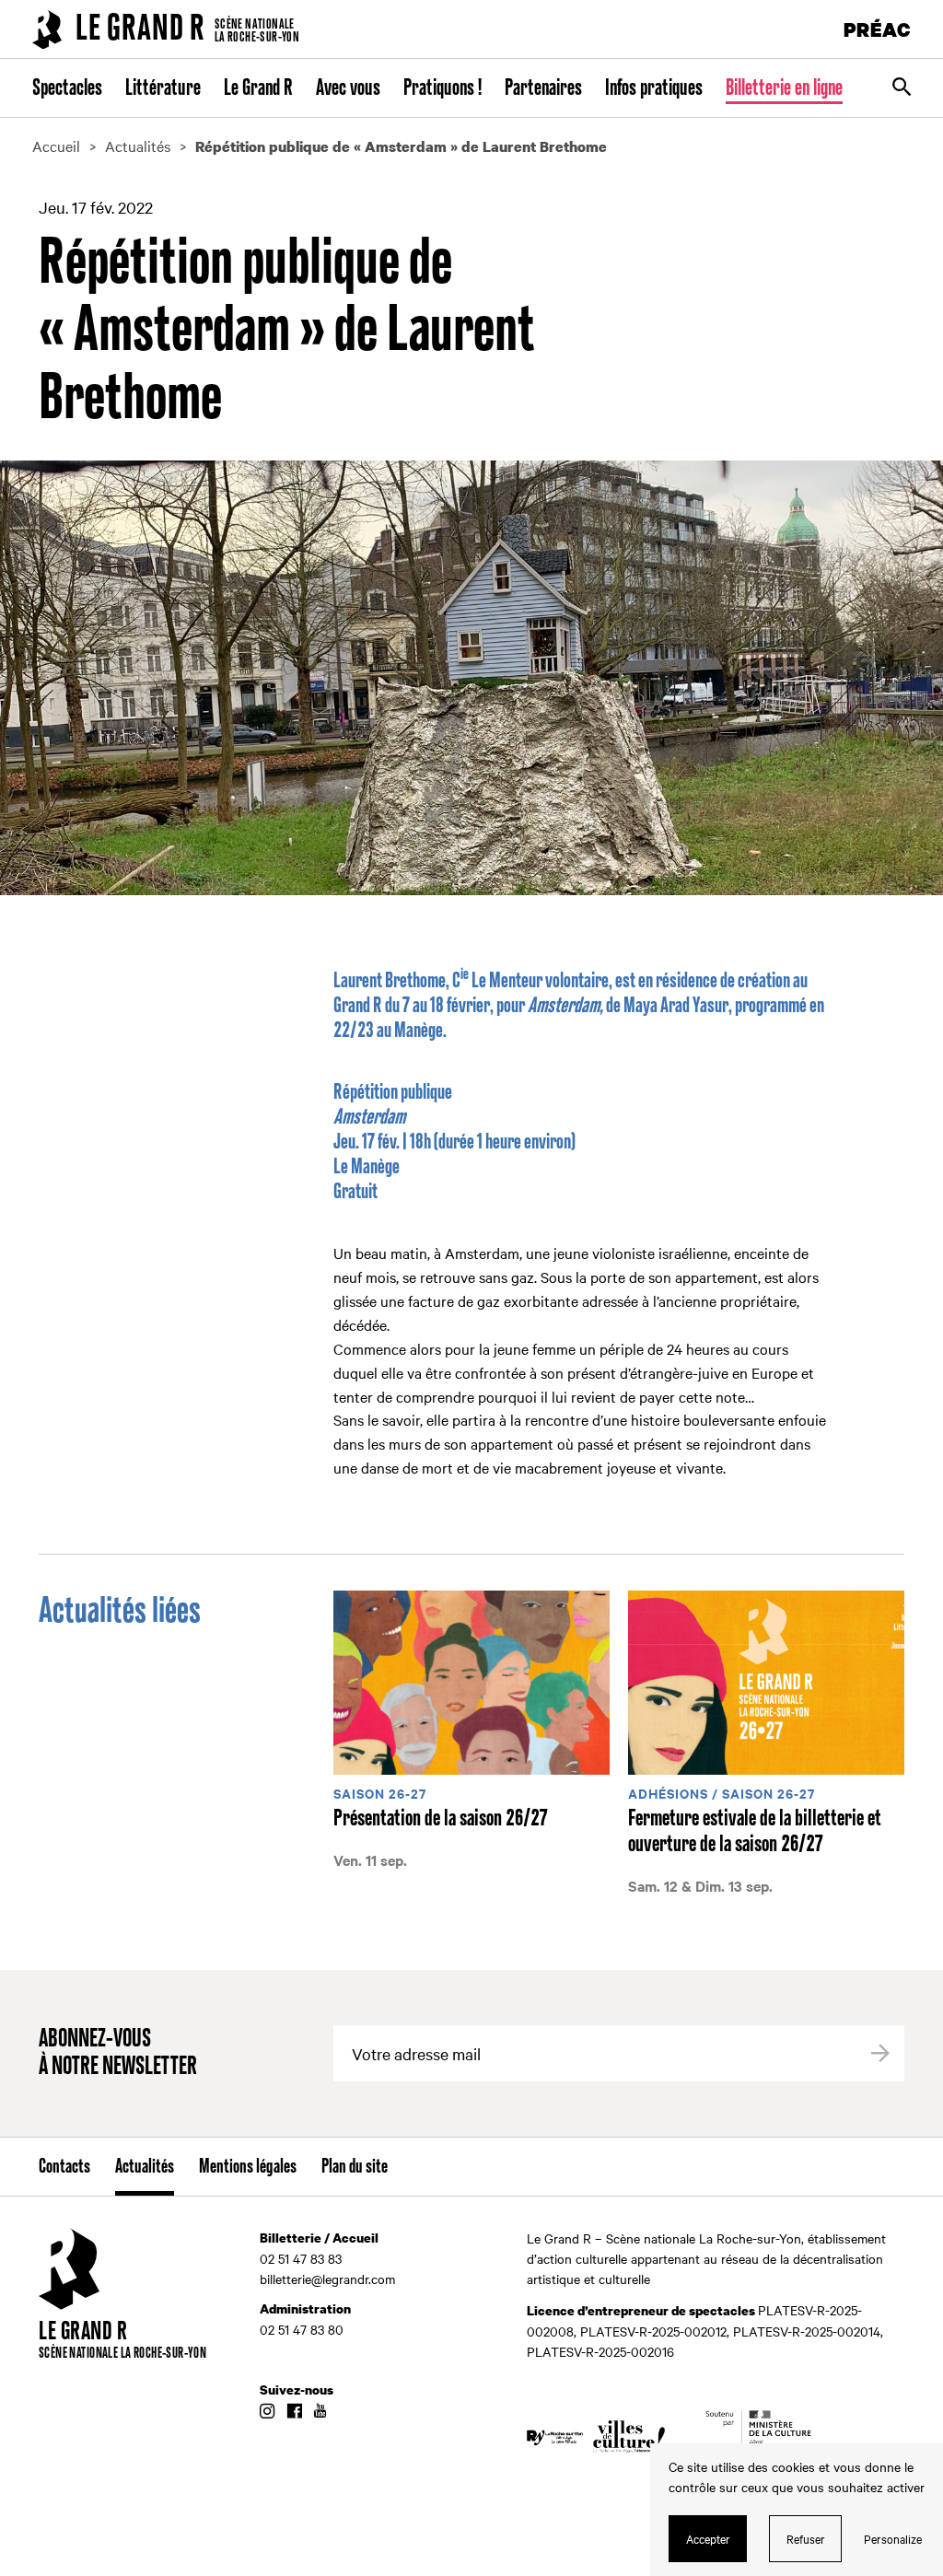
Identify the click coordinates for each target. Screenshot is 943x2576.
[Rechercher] (902, 88)
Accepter (708, 2538)
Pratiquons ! (442, 88)
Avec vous (348, 88)
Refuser (806, 2538)
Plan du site (355, 2167)
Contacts (64, 2167)
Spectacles (67, 88)
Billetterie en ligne (784, 88)
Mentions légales (248, 2167)
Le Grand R (258, 88)
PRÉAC (878, 29)
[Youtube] (320, 2412)
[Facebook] (294, 2412)
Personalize (893, 2538)
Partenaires (543, 88)
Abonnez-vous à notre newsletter (118, 2053)
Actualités (145, 2167)
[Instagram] (267, 2412)
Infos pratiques (654, 88)
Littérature (163, 88)
